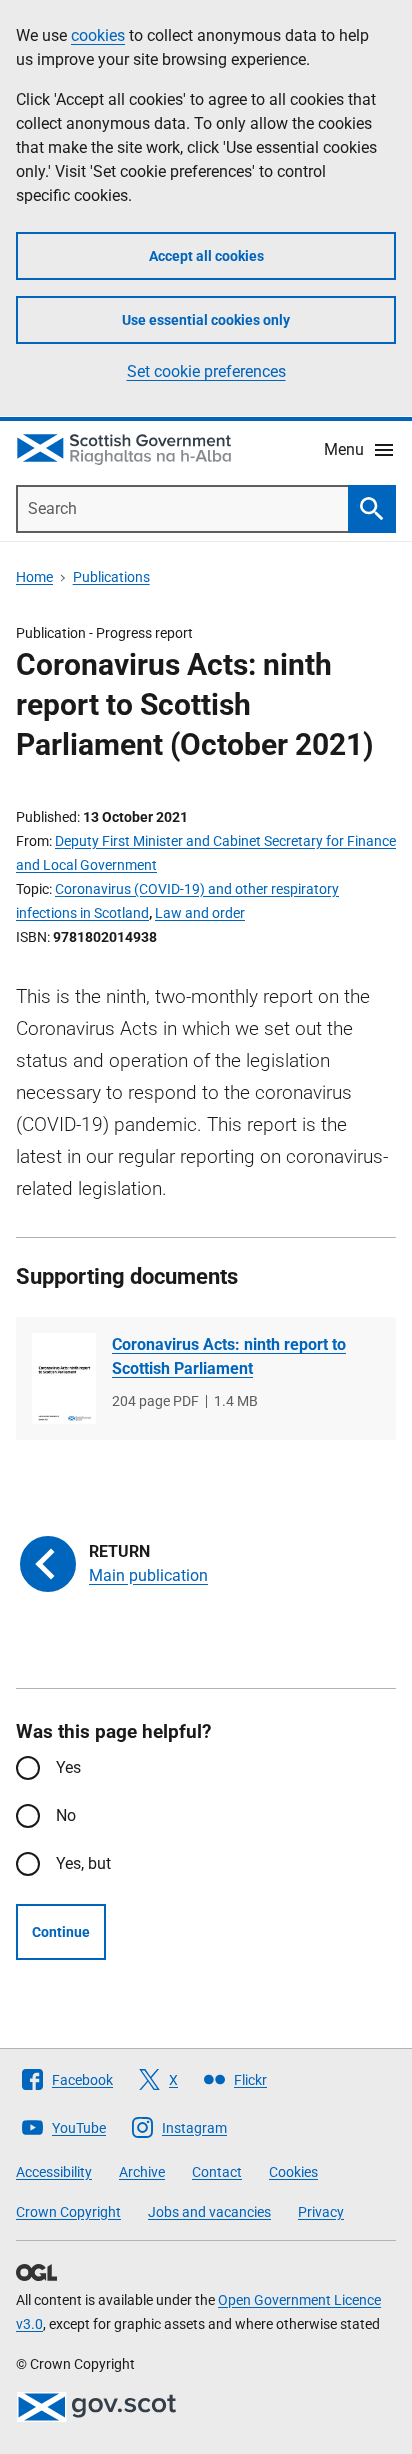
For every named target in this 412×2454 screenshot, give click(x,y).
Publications (111, 577)
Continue (61, 1932)
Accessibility (54, 2172)
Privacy (321, 2212)
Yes (68, 1767)
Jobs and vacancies (209, 2212)
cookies (98, 35)
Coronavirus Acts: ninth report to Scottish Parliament (229, 1356)
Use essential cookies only (206, 320)
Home (34, 577)
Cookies (293, 2172)
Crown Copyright (68, 2212)
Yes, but (83, 1863)
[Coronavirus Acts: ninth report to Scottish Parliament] (64, 1378)
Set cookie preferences (206, 371)
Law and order (200, 913)
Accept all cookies (206, 256)
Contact (217, 2172)
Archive (142, 2172)
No (66, 1815)
